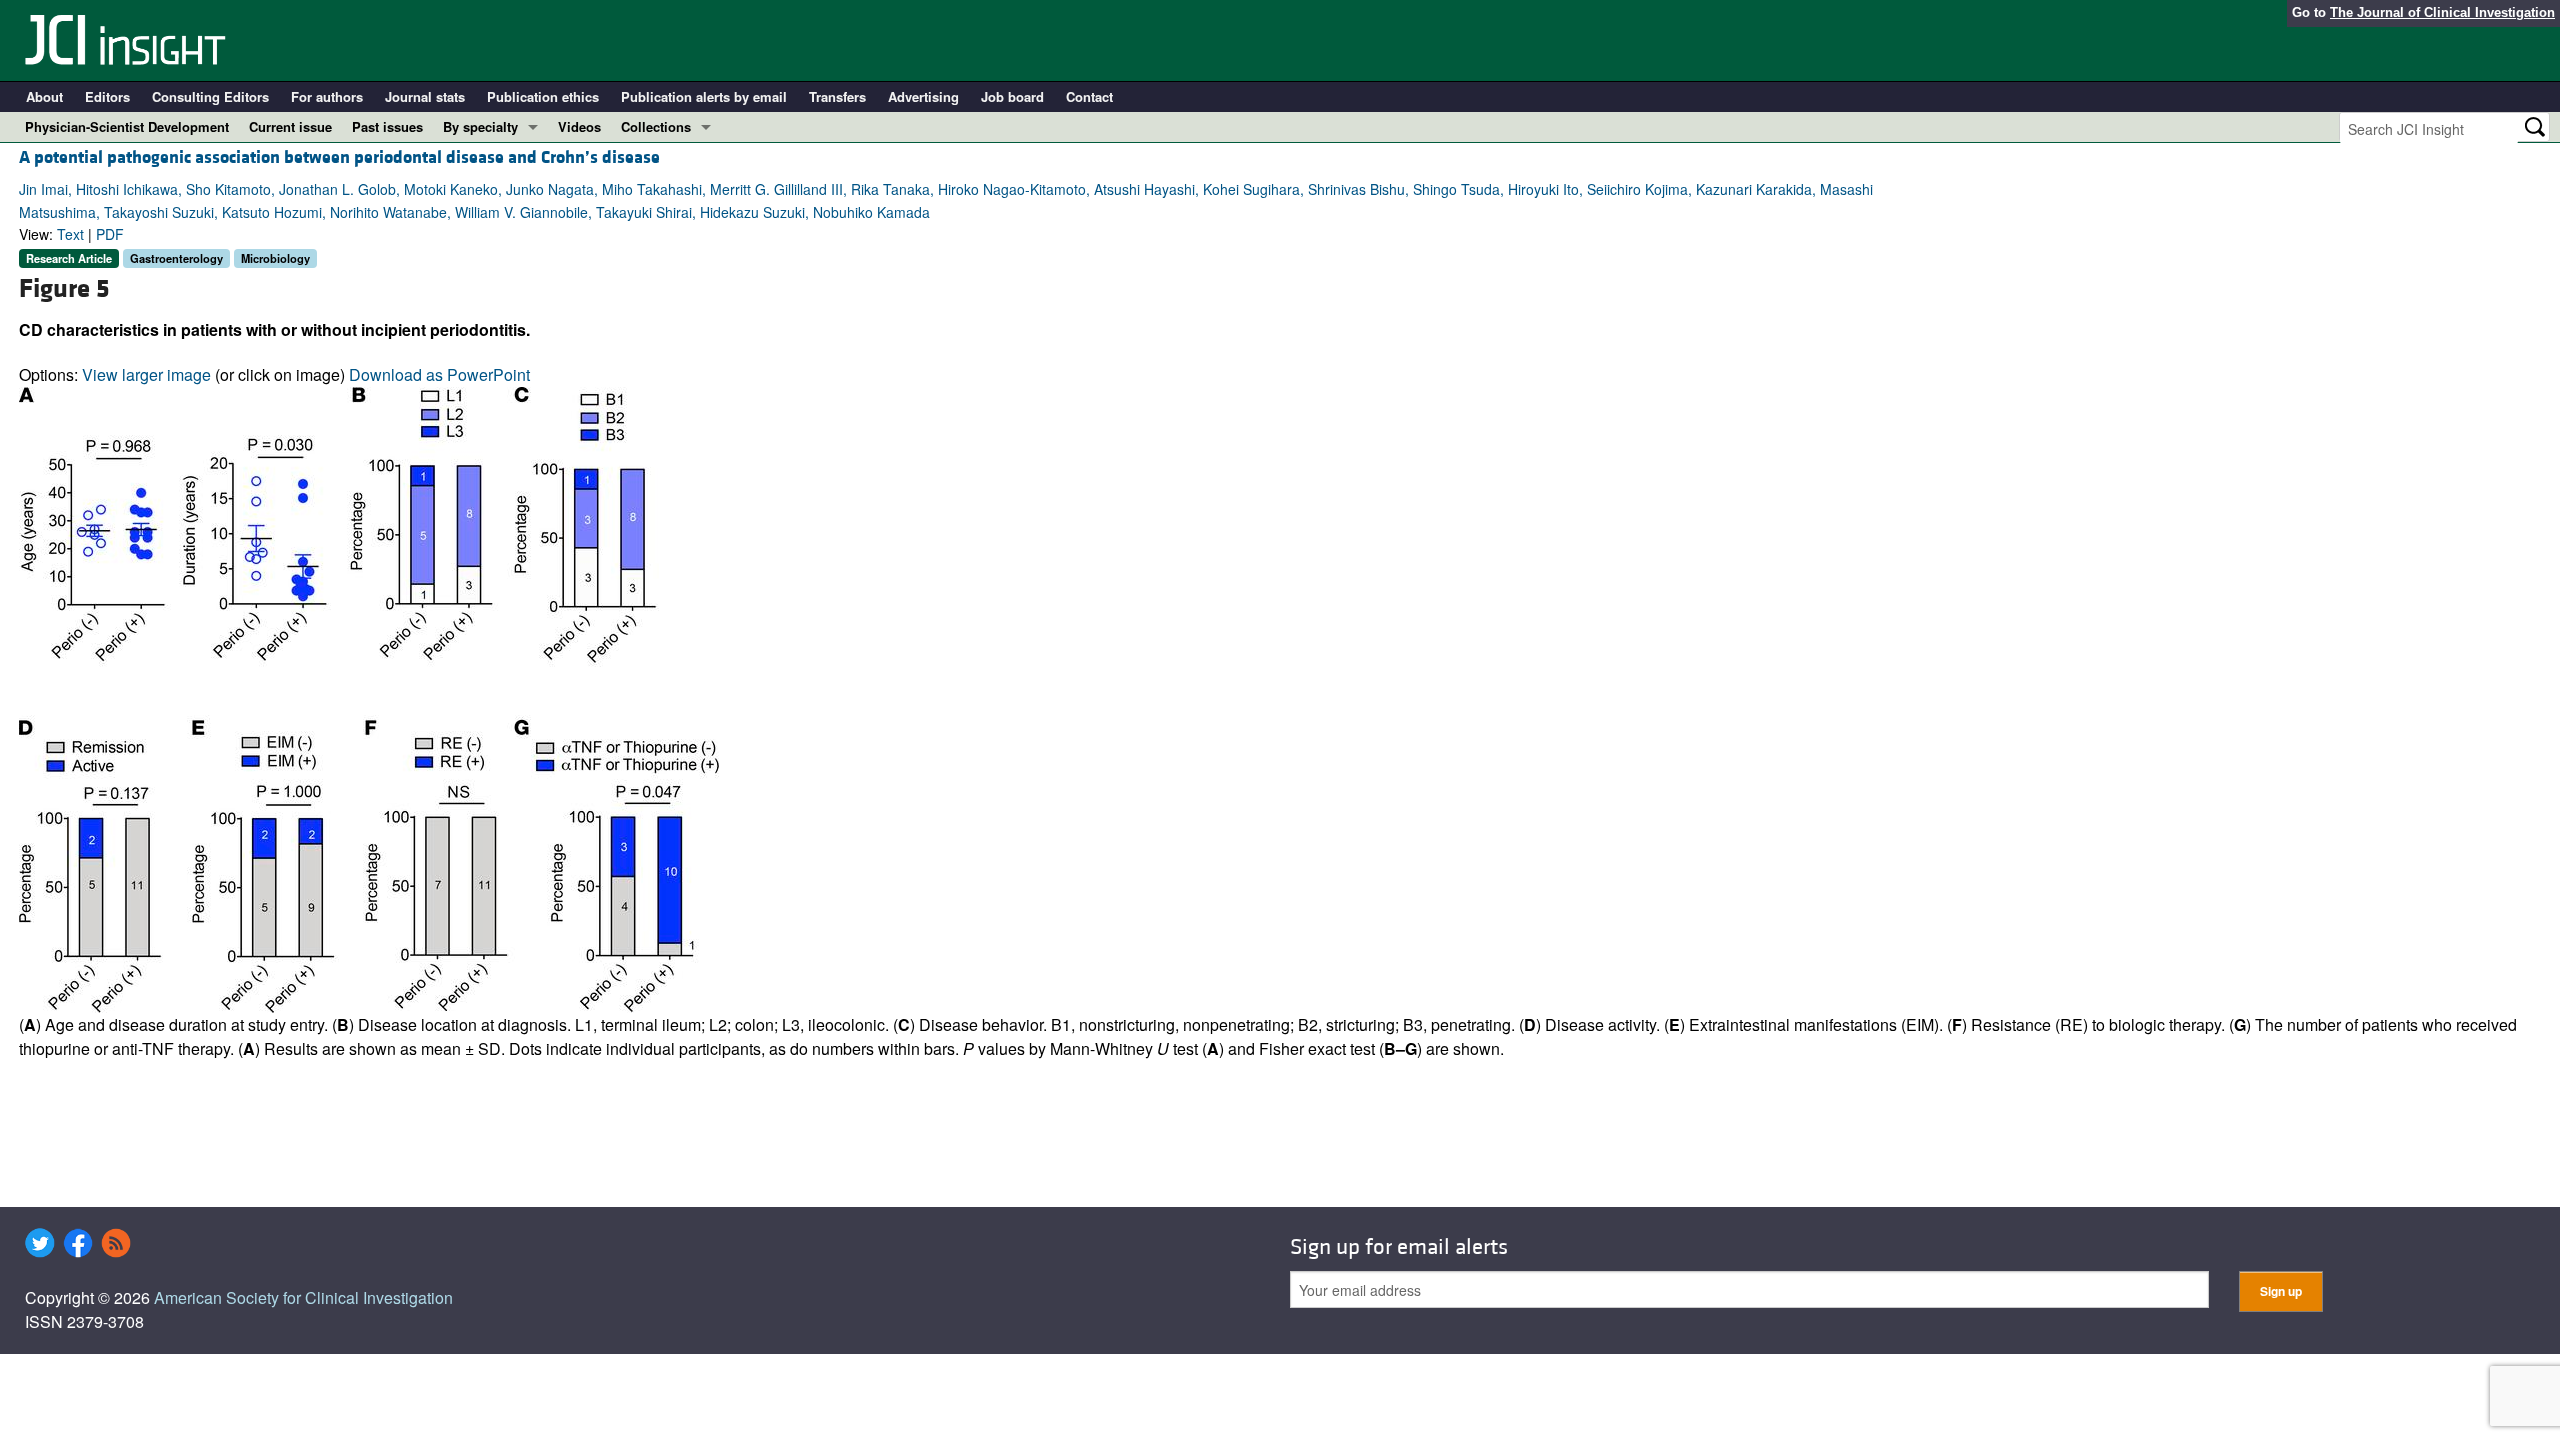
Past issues (387, 126)
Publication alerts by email (704, 96)
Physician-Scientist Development (127, 126)
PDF (110, 234)
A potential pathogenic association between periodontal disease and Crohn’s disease (339, 157)
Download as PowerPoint (439, 374)
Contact (1089, 96)
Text (70, 234)
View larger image (146, 374)
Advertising (923, 96)
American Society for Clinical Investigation (303, 1297)
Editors (107, 96)
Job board (1012, 96)
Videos (579, 126)
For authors (327, 96)
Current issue (290, 126)
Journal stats (425, 96)
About (44, 96)
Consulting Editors (210, 96)
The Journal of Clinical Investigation (2442, 12)
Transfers (837, 96)
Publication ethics (543, 96)
